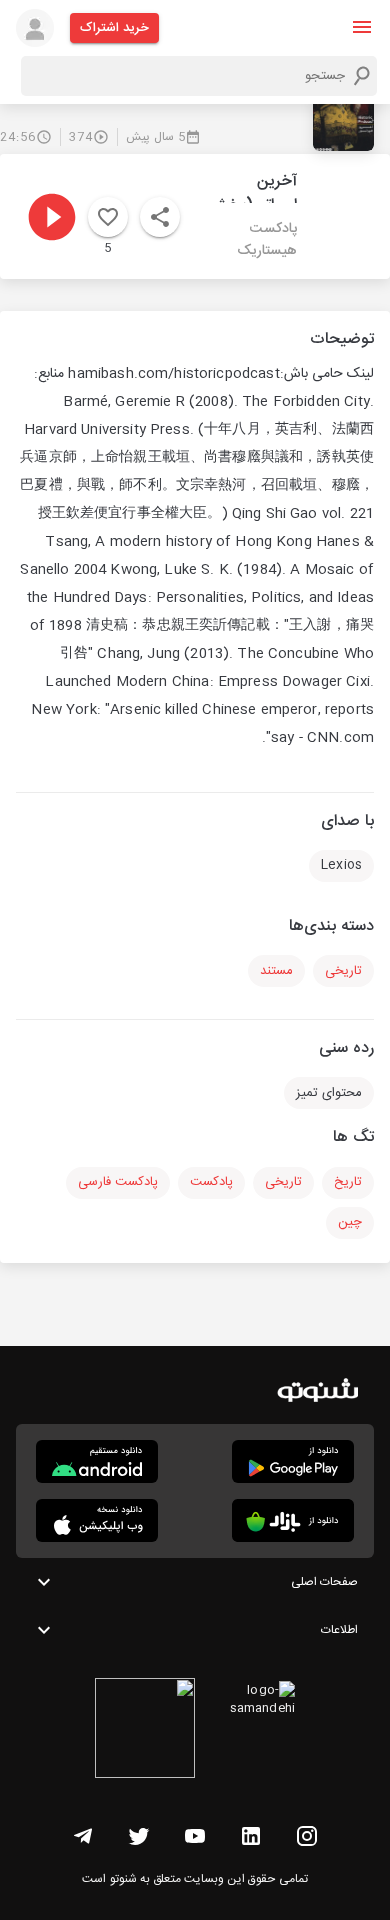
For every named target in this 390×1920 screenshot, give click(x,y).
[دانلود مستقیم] (97, 1461)
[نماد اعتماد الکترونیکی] (145, 1731)
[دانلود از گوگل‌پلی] (293, 1461)
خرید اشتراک (114, 28)
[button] (362, 27)
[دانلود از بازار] (293, 1520)
